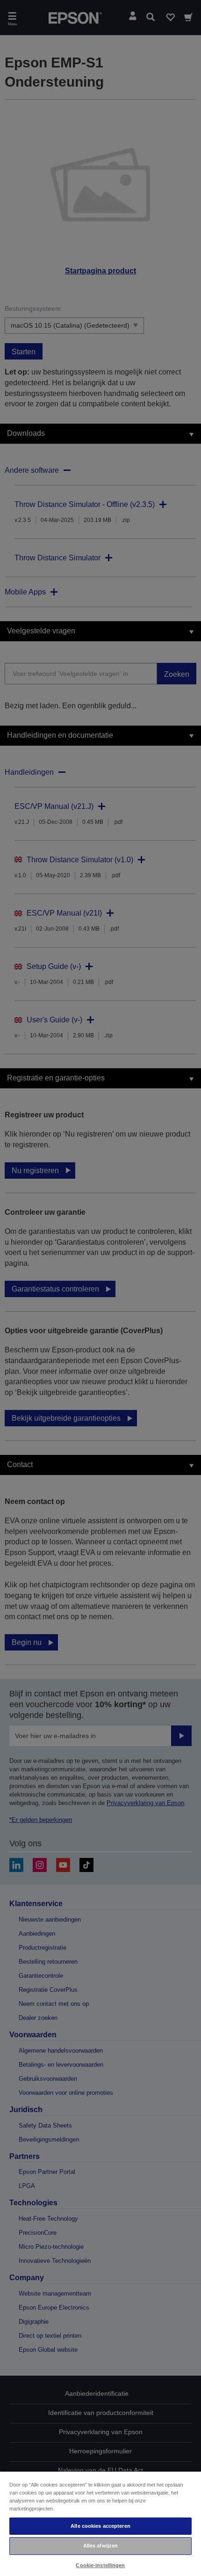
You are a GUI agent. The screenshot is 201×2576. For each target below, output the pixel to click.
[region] (100, 2523)
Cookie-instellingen (100, 2565)
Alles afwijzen (101, 2546)
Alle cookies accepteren (100, 2526)
